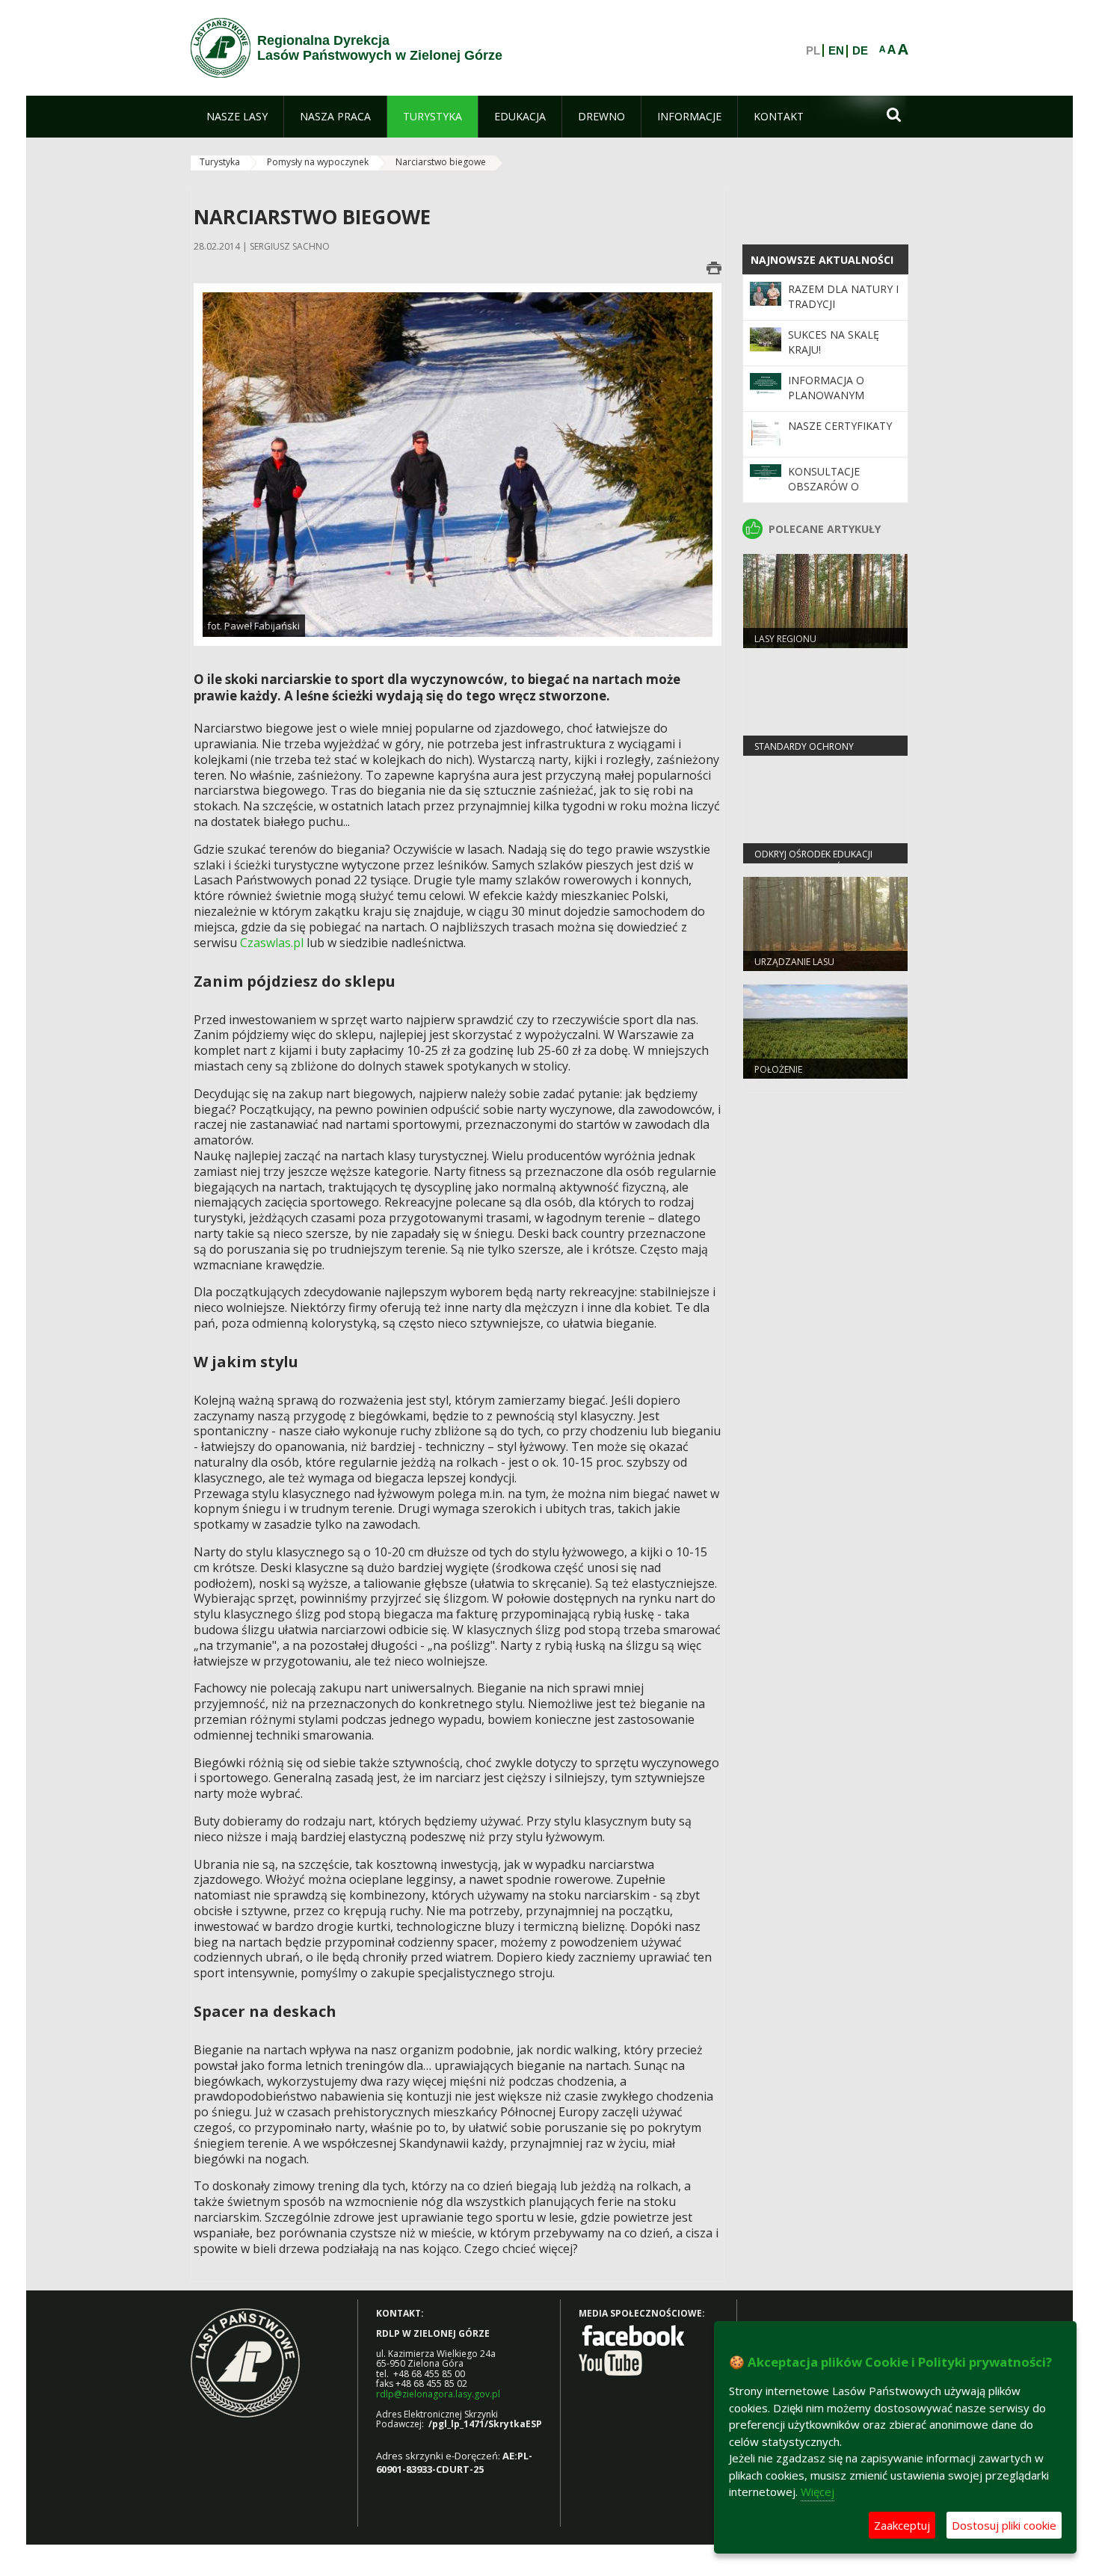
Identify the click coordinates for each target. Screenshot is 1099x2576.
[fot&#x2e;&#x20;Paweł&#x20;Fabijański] (458, 464)
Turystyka (220, 162)
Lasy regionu (785, 639)
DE (860, 51)
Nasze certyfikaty (840, 426)
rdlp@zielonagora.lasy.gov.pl (438, 2394)
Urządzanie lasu (794, 962)
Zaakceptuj (902, 2525)
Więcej (818, 2492)
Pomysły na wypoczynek (318, 162)
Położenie (778, 1069)
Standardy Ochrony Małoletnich (804, 753)
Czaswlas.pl (272, 943)
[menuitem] (237, 117)
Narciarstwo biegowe (441, 162)
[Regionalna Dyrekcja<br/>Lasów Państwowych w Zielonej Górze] (221, 48)
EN (836, 51)
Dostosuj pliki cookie (1004, 2525)
